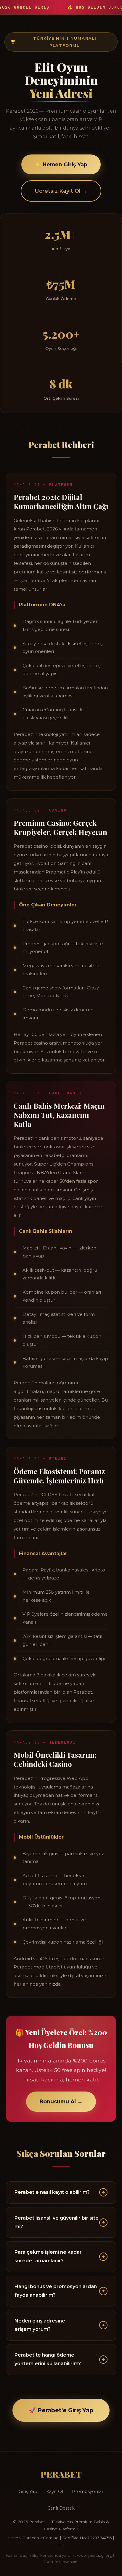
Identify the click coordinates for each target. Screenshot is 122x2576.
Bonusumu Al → (61, 2101)
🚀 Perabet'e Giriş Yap (61, 2410)
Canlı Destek (61, 2508)
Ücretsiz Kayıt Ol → (61, 191)
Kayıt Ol (55, 2491)
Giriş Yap (28, 2491)
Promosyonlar (88, 2491)
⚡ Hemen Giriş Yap (61, 164)
